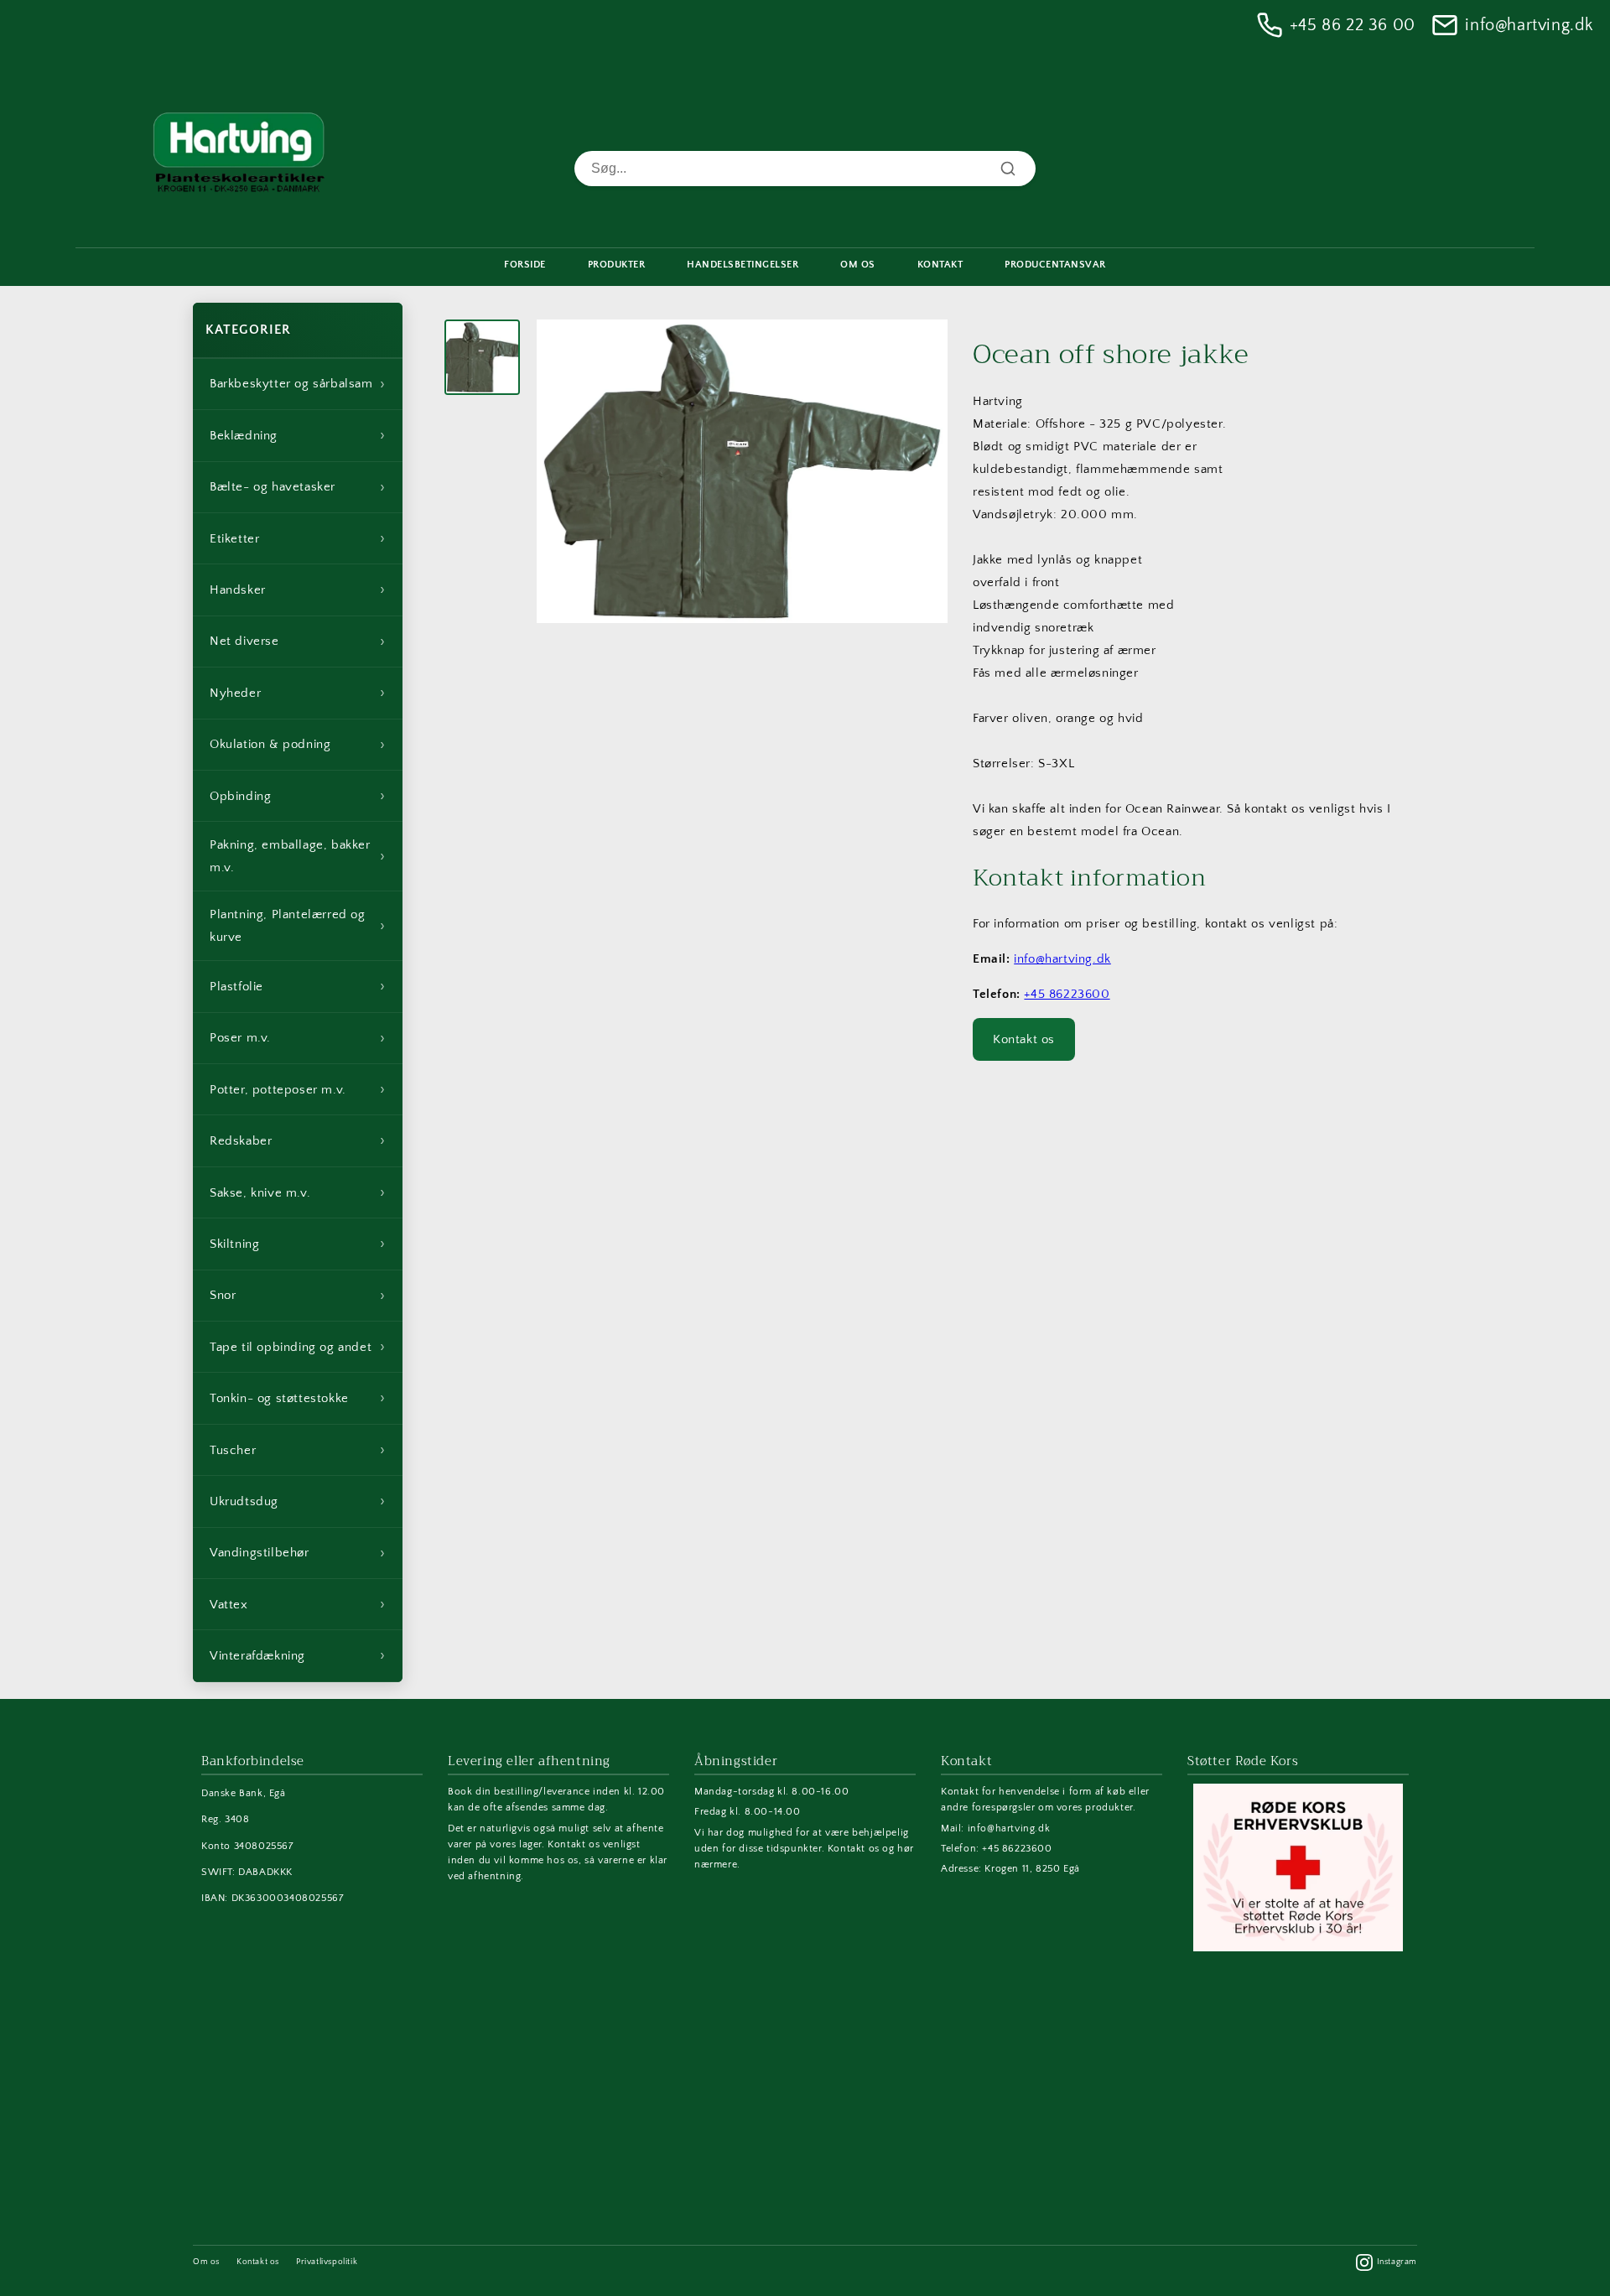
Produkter (617, 265)
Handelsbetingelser (743, 265)
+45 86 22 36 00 (1353, 25)
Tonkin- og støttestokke (298, 1398)
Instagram (1397, 2262)
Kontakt (940, 265)
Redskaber (298, 1140)
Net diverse (298, 642)
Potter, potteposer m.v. (298, 1089)
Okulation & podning (298, 745)
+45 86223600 (1067, 994)
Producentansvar (1055, 265)
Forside (525, 265)
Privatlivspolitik (327, 2262)
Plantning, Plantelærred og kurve (298, 926)
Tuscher (298, 1450)
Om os (206, 2262)
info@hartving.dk (1529, 25)
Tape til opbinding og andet (298, 1347)
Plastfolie (298, 986)
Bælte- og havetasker (298, 487)
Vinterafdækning (298, 1655)
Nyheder (298, 693)
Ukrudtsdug (298, 1501)
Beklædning (298, 435)
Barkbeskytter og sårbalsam (298, 384)
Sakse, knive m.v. (298, 1192)
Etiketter (298, 538)
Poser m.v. (298, 1038)
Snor (298, 1296)
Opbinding (298, 796)
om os (858, 265)
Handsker (298, 590)
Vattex (298, 1604)
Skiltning (298, 1244)
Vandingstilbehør (298, 1553)
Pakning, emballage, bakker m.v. (298, 856)
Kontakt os (1024, 1039)
